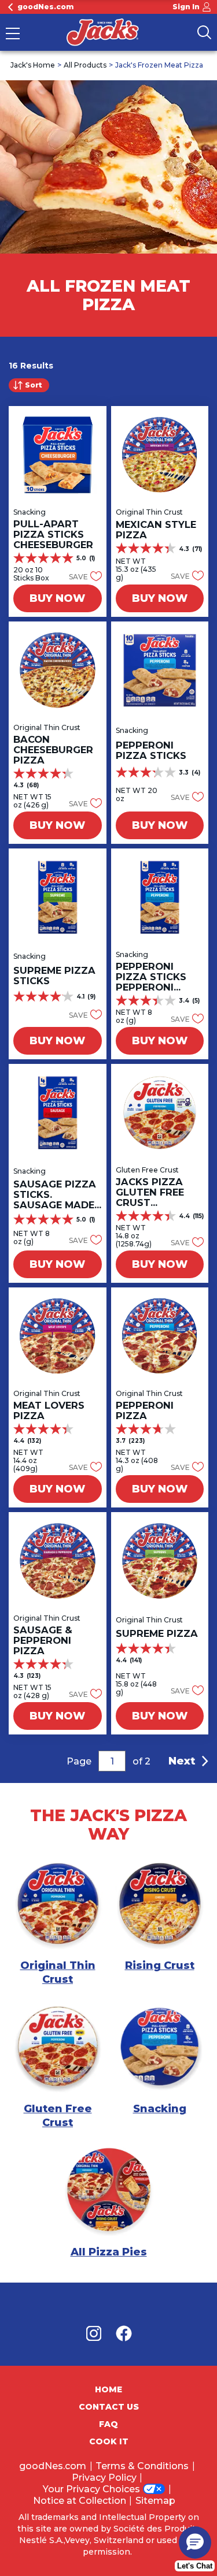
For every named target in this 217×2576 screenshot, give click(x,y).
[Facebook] (124, 2336)
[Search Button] (204, 32)
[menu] (13, 35)
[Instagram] (100, 2336)
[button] (82, 576)
